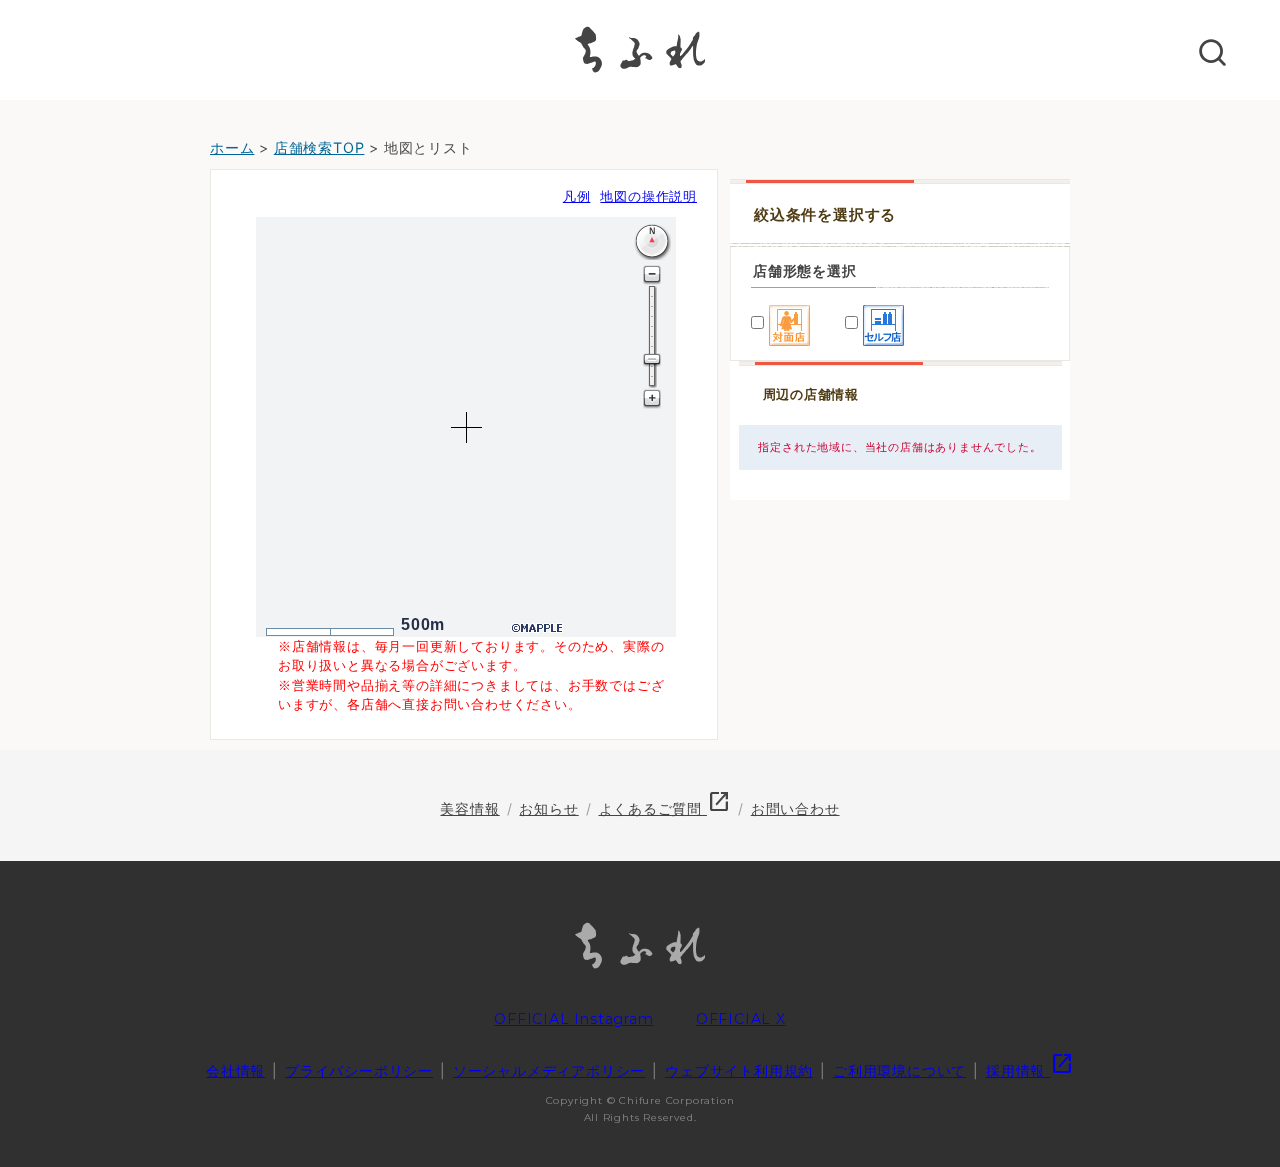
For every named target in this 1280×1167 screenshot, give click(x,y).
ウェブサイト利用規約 (739, 1070)
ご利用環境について (899, 1070)
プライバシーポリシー (359, 1070)
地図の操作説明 (648, 196)
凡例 (577, 196)
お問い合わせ (795, 808)
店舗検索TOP (319, 147)
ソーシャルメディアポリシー (549, 1070)
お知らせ (548, 808)
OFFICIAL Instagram (573, 1019)
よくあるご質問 (665, 808)
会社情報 (235, 1070)
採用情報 (1030, 1070)
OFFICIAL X (741, 1019)
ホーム (232, 147)
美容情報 (469, 808)
